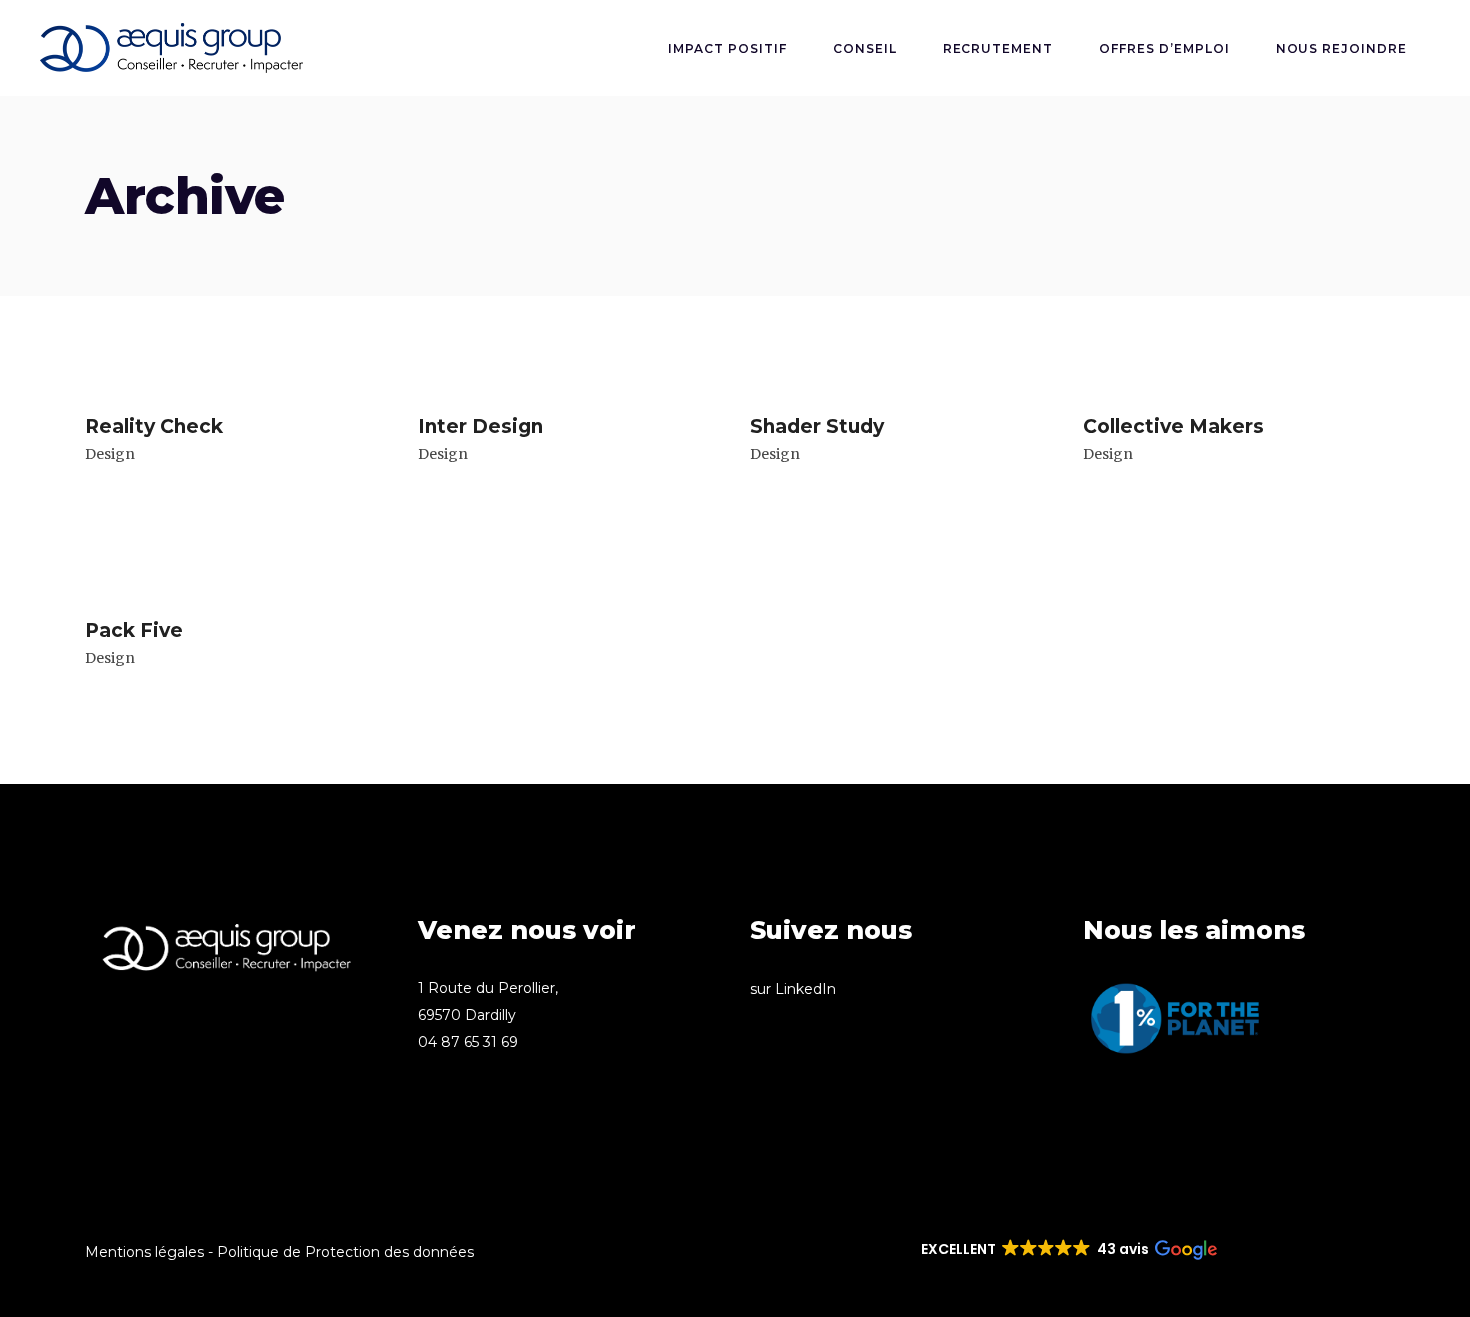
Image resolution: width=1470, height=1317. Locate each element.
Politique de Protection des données (345, 1252)
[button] (1067, 1250)
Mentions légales (144, 1252)
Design (110, 454)
